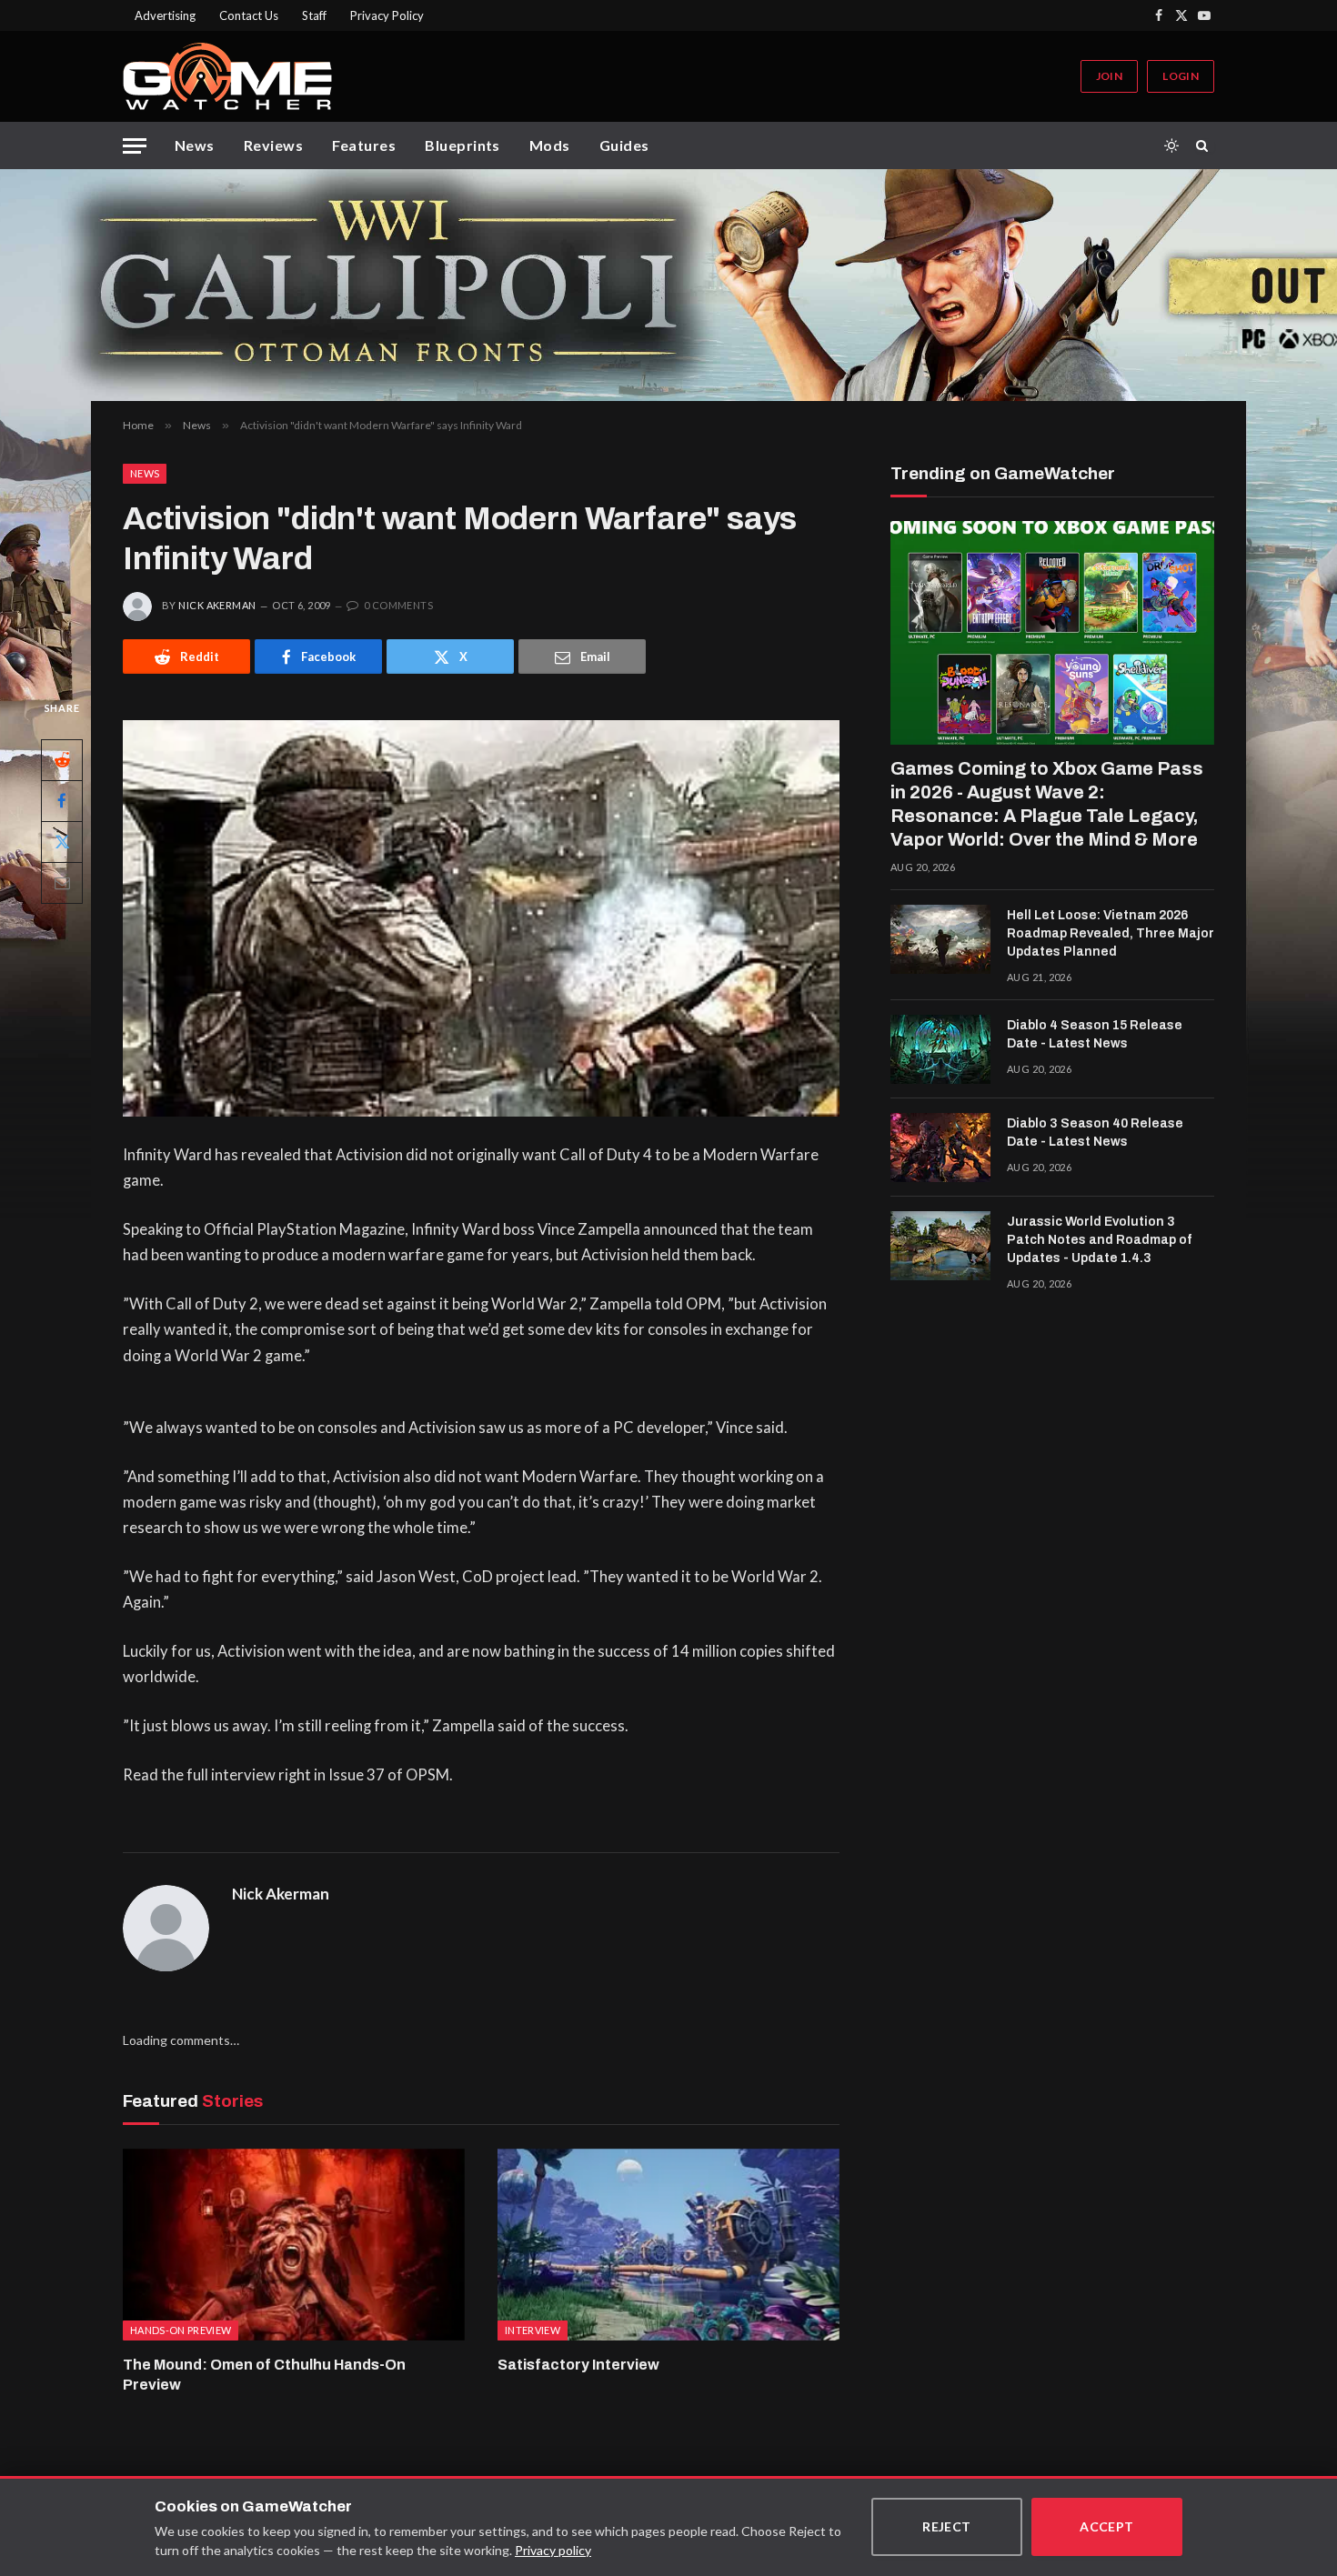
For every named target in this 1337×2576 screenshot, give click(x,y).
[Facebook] (62, 801)
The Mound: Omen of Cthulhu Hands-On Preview (264, 2375)
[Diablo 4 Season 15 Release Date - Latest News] (940, 1049)
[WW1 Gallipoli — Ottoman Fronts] (668, 285)
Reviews (273, 145)
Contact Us (249, 15)
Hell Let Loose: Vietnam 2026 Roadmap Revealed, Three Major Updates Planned (1111, 933)
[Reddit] (62, 760)
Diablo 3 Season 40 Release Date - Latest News (1095, 1133)
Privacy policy (553, 2550)
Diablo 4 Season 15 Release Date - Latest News (1095, 1034)
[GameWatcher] (227, 76)
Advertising (165, 15)
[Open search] (1205, 145)
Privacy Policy (387, 15)
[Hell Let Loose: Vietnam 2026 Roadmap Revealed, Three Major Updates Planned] (940, 939)
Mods (550, 145)
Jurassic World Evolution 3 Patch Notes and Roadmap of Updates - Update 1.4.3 (1099, 1240)
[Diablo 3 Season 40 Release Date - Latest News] (940, 1148)
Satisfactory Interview (578, 2365)
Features (364, 145)
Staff (314, 15)
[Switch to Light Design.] (1171, 145)
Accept (1107, 2526)
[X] (62, 842)
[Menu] (135, 146)
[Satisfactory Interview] (668, 2245)
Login (1181, 76)
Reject (947, 2526)
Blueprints (462, 145)
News (195, 145)
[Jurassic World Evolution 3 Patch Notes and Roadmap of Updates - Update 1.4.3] (940, 1246)
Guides (624, 145)
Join (1109, 76)
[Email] (62, 883)
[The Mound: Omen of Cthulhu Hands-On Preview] (294, 2245)
